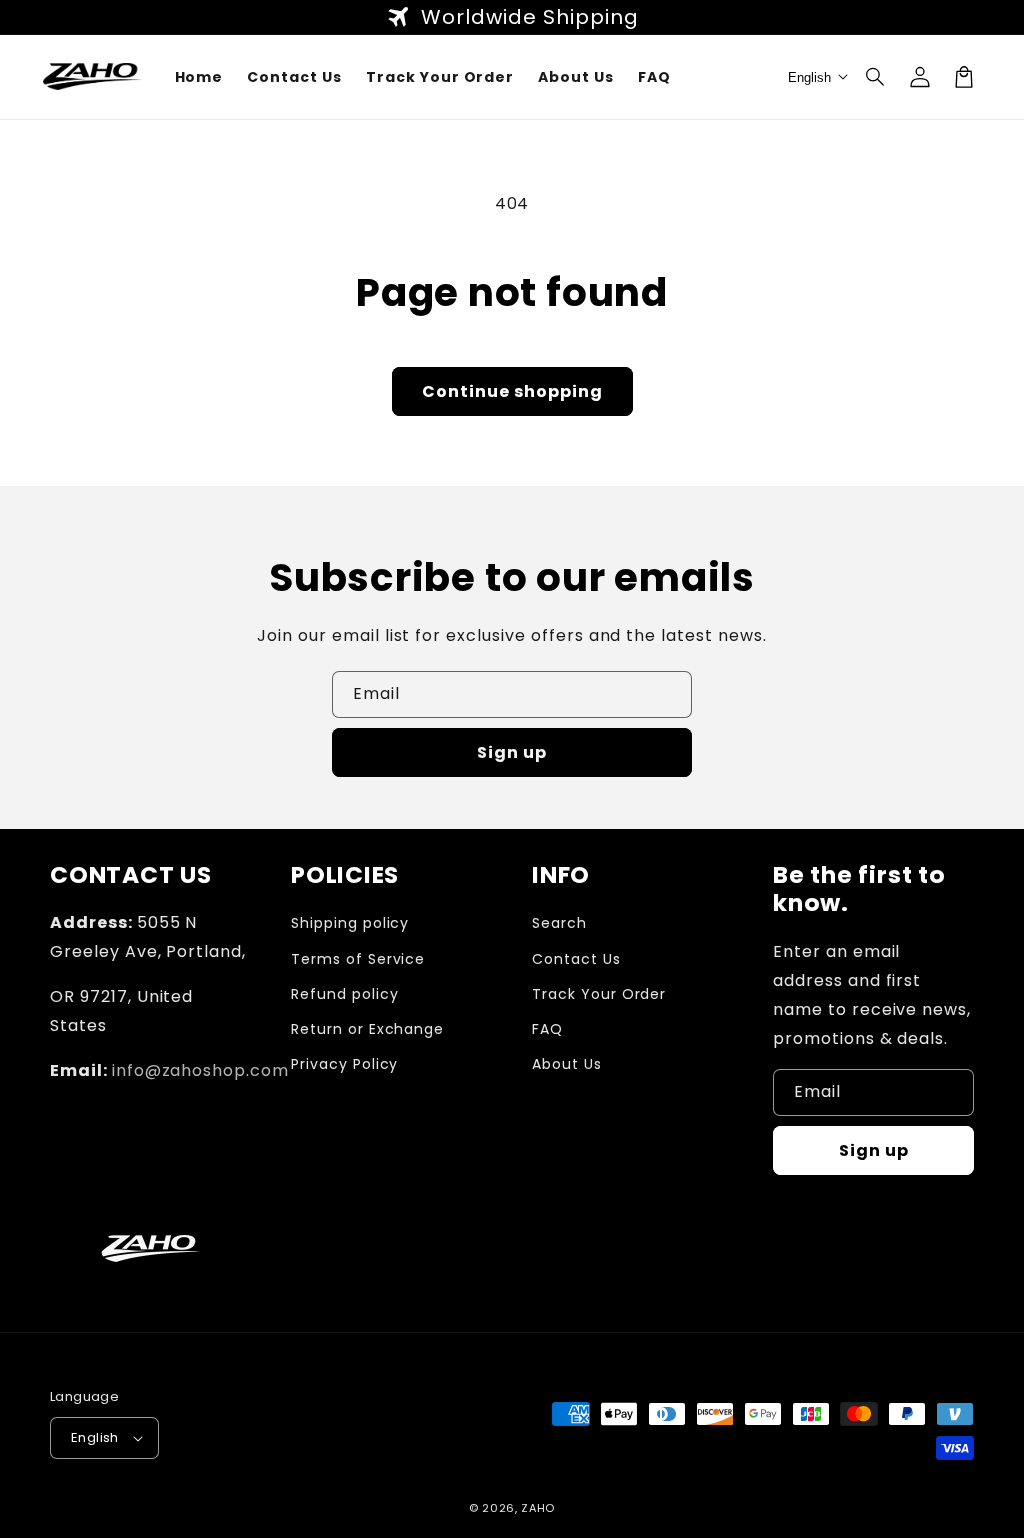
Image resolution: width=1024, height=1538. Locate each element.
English (95, 1437)
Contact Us (576, 959)
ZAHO (538, 1508)
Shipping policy (350, 923)
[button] (876, 77)
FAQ (547, 1029)
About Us (567, 1064)
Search (559, 923)
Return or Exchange (367, 1029)
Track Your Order (599, 994)
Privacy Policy (344, 1064)
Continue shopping (512, 391)
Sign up (512, 752)
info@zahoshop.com (200, 1070)
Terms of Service (358, 959)
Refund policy (344, 994)
